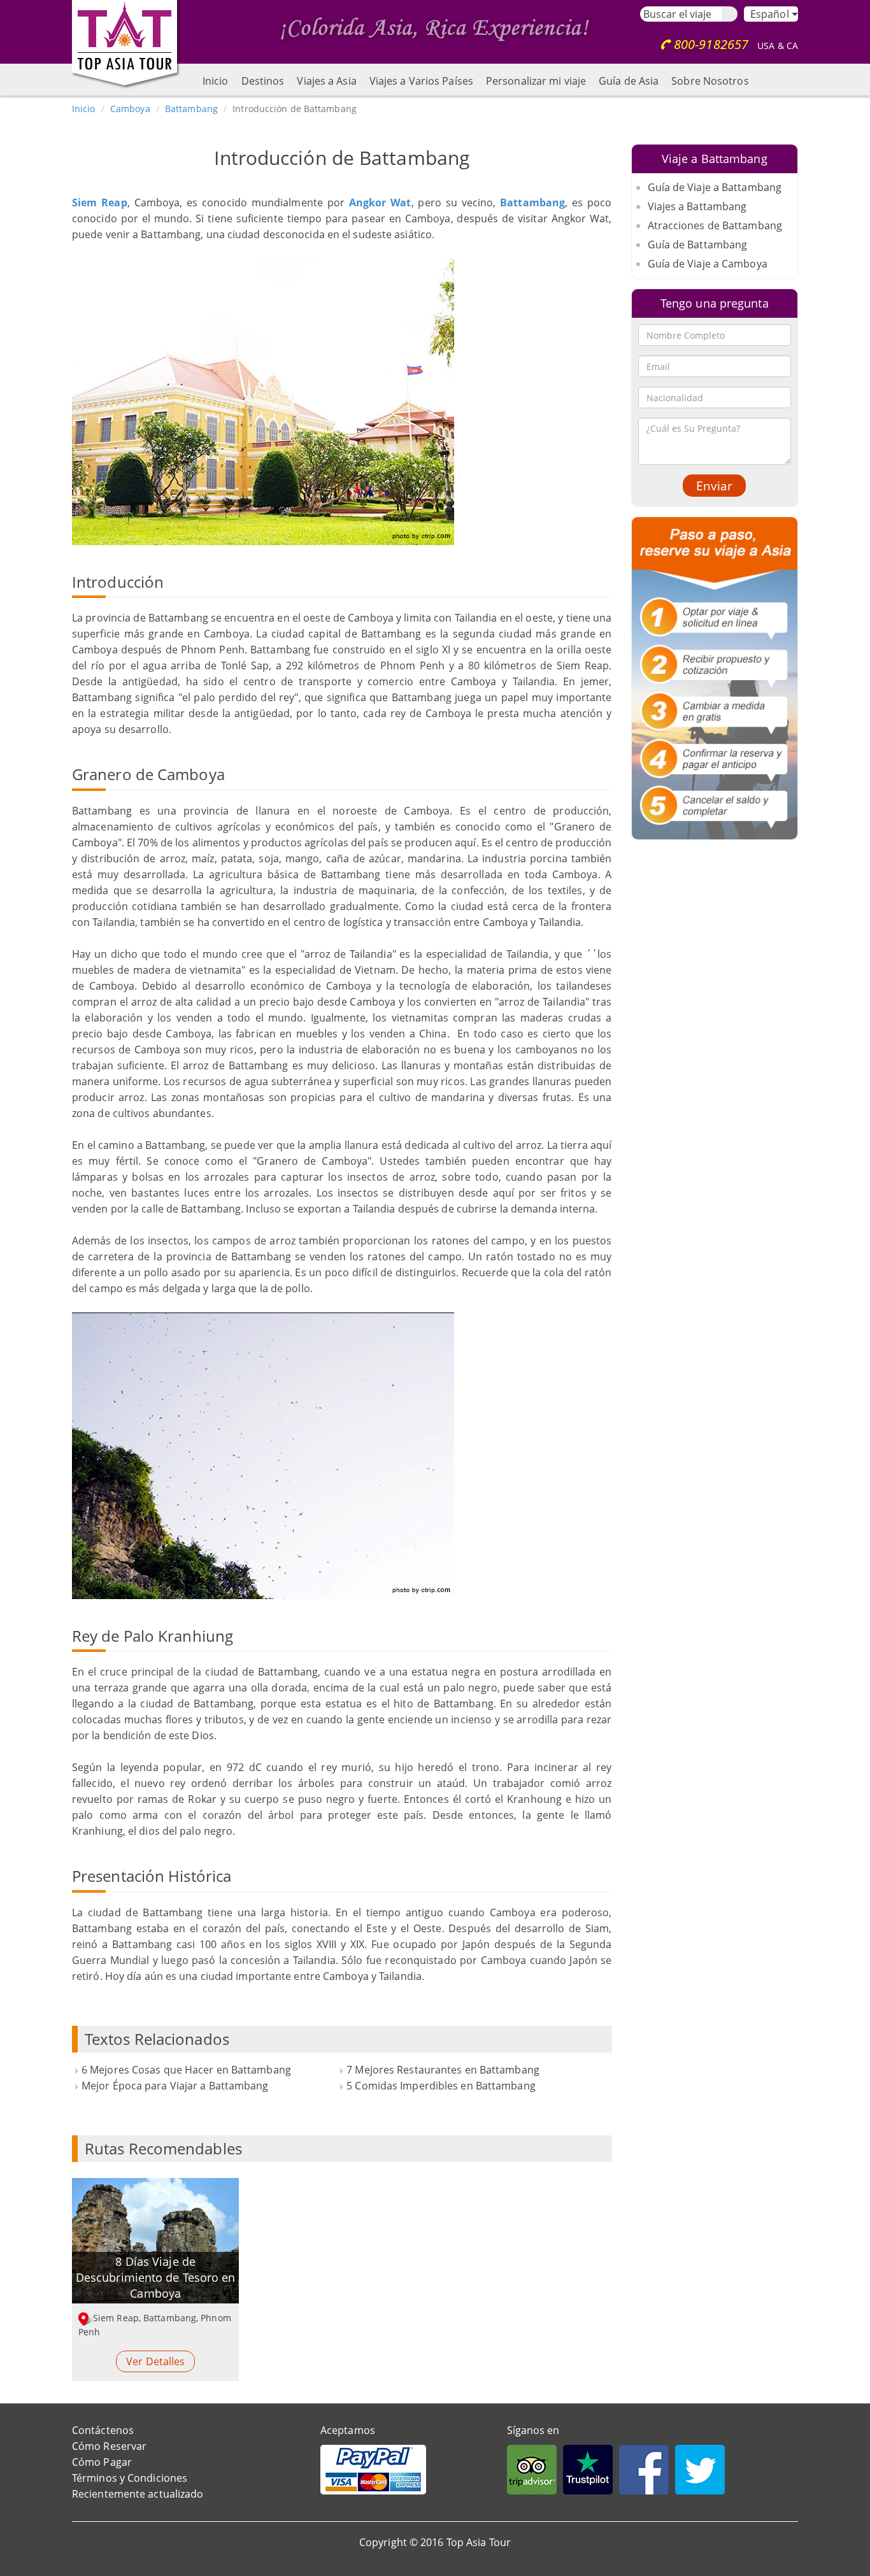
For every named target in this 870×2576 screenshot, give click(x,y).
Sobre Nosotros (710, 81)
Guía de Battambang (698, 245)
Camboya (130, 109)
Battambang (191, 109)
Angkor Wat (380, 203)
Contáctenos (103, 2430)
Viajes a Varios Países (421, 81)
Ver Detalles (155, 2361)
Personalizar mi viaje (536, 81)
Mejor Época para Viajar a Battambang (175, 2086)
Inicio (216, 81)
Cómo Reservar (109, 2446)
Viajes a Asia (326, 81)
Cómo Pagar (102, 2462)
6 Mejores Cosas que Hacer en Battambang (186, 2070)
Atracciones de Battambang (715, 225)
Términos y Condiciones (130, 2478)
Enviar (714, 486)
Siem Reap (100, 203)
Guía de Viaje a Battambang (715, 187)
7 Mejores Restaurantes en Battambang (443, 2070)
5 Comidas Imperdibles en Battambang (441, 2086)
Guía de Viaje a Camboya (708, 264)
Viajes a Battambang (697, 206)
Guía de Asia (629, 81)
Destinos (263, 81)
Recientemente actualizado (138, 2494)
